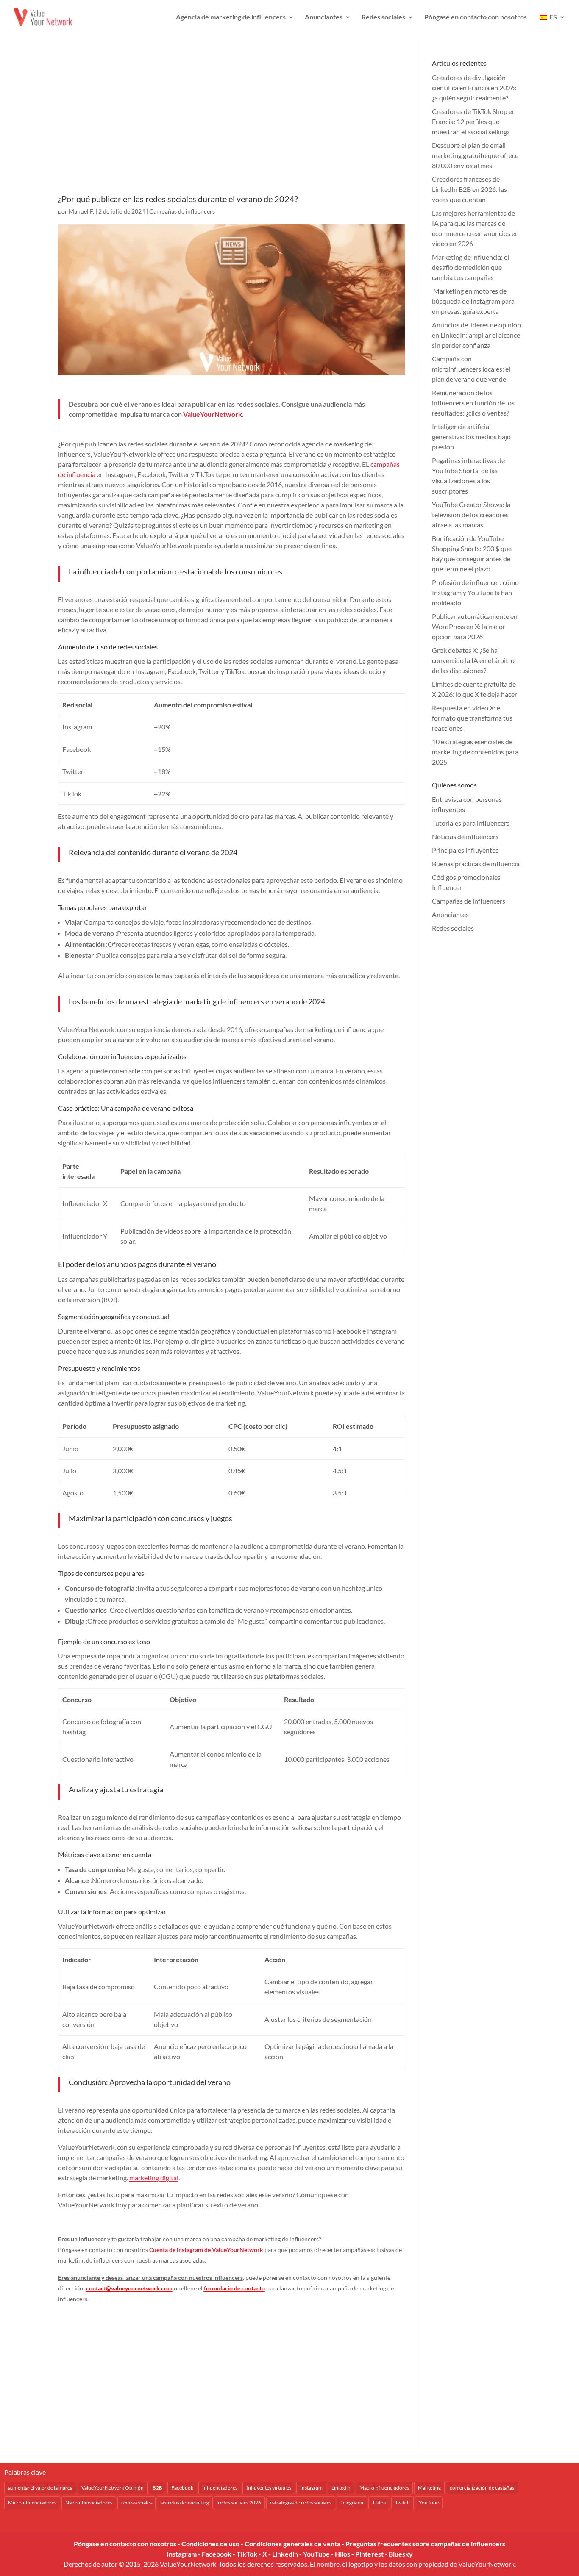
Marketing (429, 2488)
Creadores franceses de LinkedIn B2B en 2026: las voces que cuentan (469, 189)
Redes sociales (383, 17)
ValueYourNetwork (213, 414)
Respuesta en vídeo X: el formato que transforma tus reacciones (472, 718)
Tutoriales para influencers (471, 823)
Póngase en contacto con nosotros (476, 17)
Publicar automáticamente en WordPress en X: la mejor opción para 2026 (475, 626)
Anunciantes (324, 17)
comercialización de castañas (482, 2488)
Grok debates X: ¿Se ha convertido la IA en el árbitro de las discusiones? (473, 660)
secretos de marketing (185, 2503)
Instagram (311, 2488)
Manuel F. (81, 211)
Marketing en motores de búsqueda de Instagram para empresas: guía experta (473, 301)
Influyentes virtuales (269, 2488)
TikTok (247, 2554)
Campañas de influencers (182, 211)
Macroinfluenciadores (384, 2488)
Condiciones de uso (210, 2544)
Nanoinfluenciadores (89, 2503)
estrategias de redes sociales (301, 2503)
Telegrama (352, 2503)
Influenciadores (220, 2488)
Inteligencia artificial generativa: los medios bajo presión (471, 437)
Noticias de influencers (465, 836)
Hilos (342, 2554)
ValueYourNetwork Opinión (113, 2488)
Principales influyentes (465, 850)
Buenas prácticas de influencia (476, 864)
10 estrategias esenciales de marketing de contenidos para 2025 (475, 752)
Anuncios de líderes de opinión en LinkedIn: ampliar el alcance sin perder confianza (476, 335)
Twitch (402, 2503)
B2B (157, 2488)
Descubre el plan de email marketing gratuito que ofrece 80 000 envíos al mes (475, 155)
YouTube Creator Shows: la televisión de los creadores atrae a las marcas (471, 514)
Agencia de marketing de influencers (231, 17)
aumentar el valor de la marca (40, 2488)
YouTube (429, 2503)
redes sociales (136, 2503)
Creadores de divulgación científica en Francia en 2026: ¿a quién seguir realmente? (474, 87)
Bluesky (401, 2554)
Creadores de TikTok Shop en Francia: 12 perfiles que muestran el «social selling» (474, 121)
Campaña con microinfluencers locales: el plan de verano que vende (471, 369)
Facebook (182, 2488)
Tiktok (379, 2503)
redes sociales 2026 (239, 2503)
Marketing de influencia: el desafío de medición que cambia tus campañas (470, 267)
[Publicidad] (232, 126)
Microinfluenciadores (32, 2503)
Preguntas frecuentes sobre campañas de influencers (425, 2544)
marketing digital (154, 2178)
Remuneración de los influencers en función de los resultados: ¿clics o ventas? (473, 403)
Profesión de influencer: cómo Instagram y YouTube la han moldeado (475, 592)
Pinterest (369, 2554)
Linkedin (341, 2488)
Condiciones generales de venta (292, 2544)
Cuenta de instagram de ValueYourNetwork (206, 2250)
